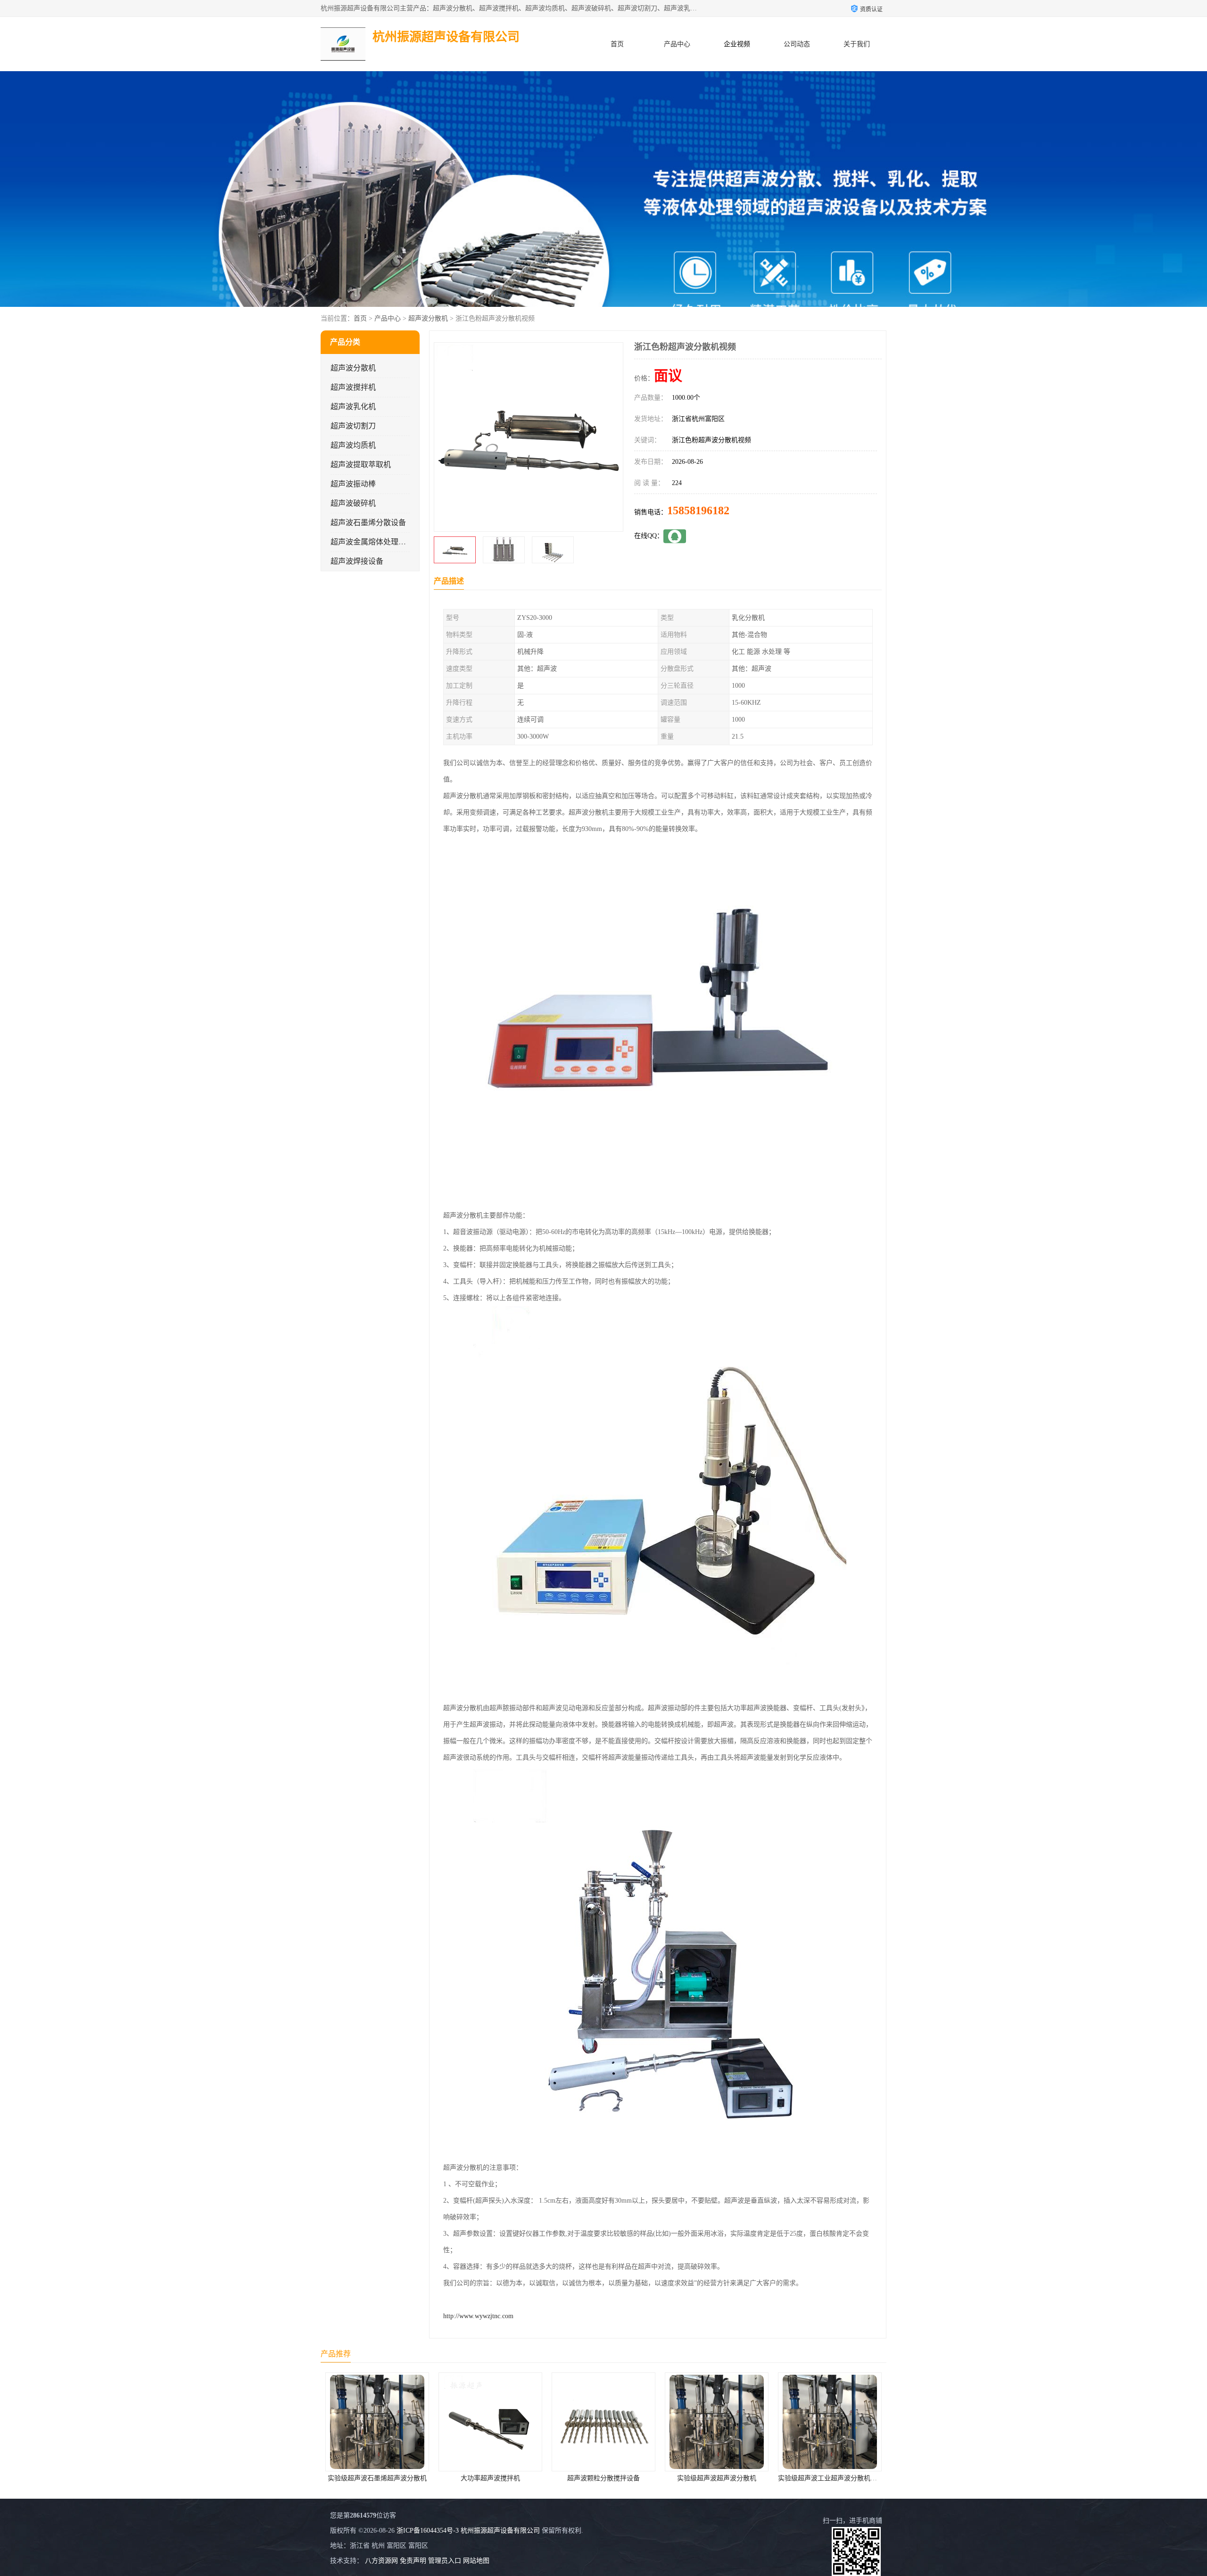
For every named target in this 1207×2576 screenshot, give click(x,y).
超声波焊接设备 (357, 561)
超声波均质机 (353, 445)
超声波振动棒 (353, 484)
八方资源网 (381, 2561)
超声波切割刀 (353, 426)
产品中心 (677, 44)
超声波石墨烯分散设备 (368, 523)
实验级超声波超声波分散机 (490, 2478)
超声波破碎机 (353, 503)
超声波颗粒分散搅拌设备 (377, 2478)
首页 (617, 44)
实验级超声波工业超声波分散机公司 (604, 2478)
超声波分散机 (428, 318)
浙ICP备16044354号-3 (428, 2531)
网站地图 (476, 2561)
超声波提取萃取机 (361, 465)
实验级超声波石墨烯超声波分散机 (717, 2478)
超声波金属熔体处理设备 (372, 542)
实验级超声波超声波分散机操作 (830, 2478)
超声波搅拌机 (353, 387)
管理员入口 (445, 2561)
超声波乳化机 (353, 407)
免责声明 (413, 2561)
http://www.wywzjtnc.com (478, 2316)
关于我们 (857, 44)
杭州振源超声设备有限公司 (500, 2531)
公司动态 (797, 44)
